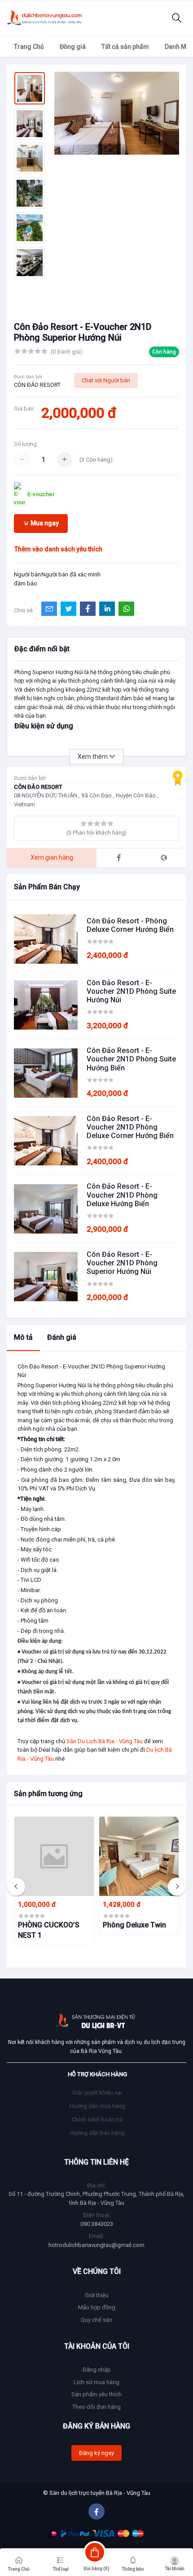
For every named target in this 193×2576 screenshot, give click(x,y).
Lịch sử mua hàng (96, 2382)
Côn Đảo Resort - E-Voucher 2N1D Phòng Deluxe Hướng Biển (122, 1195)
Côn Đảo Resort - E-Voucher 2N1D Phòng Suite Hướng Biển (131, 1059)
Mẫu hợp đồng (97, 2307)
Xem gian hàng (52, 857)
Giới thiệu (97, 2295)
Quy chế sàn (96, 2320)
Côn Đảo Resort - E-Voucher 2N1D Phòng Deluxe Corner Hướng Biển (130, 1127)
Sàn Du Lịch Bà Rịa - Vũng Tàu (105, 1741)
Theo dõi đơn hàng (96, 2407)
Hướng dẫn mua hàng (97, 2106)
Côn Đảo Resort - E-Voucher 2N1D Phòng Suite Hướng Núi (131, 991)
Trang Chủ (29, 47)
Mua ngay (44, 523)
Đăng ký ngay (96, 2453)
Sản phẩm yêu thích (96, 2394)
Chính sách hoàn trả (97, 2119)
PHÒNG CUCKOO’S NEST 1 (49, 1930)
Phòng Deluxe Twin (134, 1925)
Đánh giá (62, 1337)
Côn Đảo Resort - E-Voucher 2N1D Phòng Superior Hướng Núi (122, 1263)
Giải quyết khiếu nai (97, 2093)
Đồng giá (73, 47)
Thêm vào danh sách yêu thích (58, 549)
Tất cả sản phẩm (125, 47)
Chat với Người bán (106, 380)
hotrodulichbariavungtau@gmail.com (96, 2245)
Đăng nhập (97, 2370)
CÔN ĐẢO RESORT (37, 385)
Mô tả (23, 1337)
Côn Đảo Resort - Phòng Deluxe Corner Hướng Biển (130, 925)
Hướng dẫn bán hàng (97, 2133)
